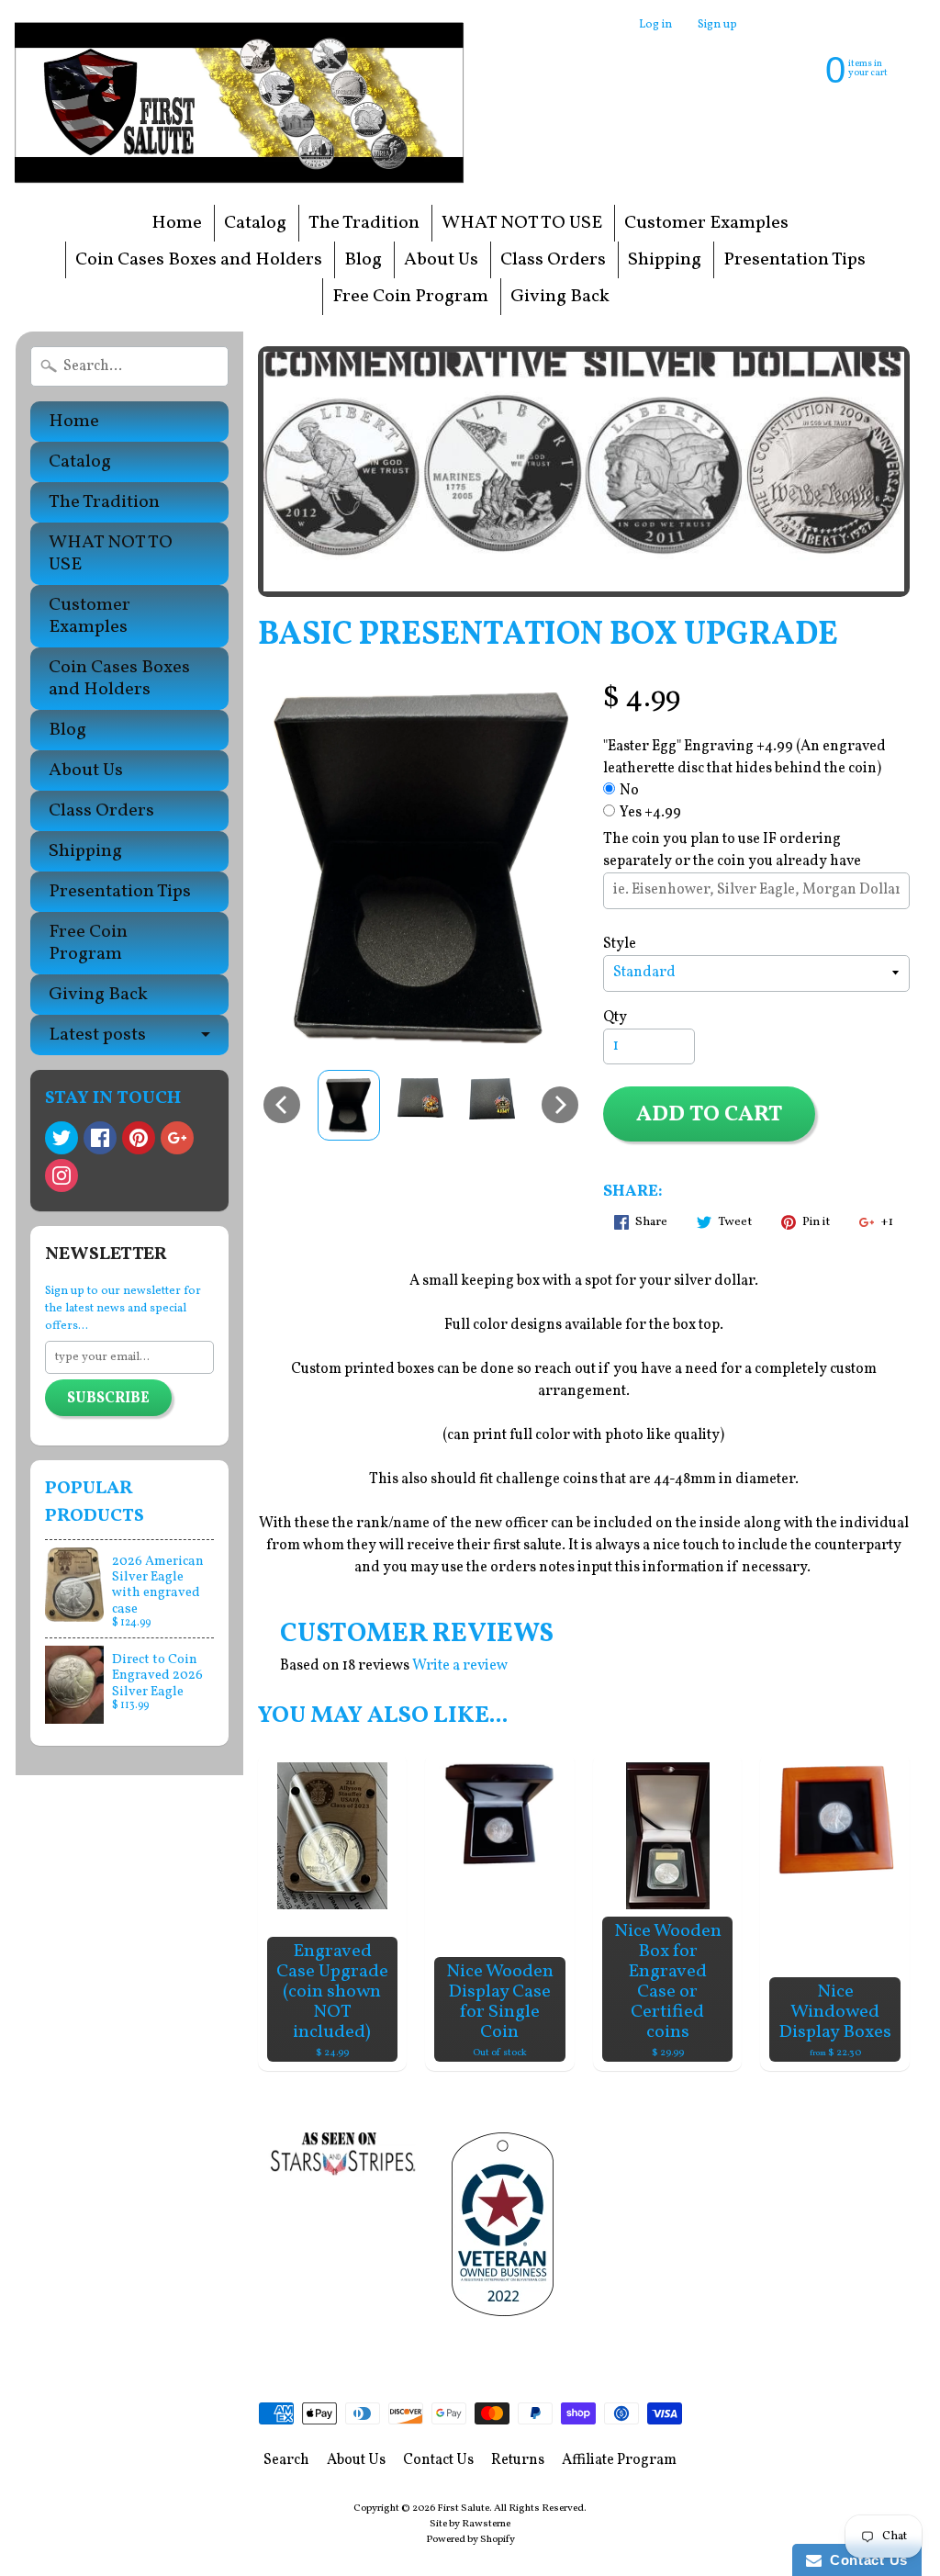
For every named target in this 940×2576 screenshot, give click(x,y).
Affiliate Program (619, 2460)
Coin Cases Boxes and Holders (199, 260)
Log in (655, 25)
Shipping (665, 260)
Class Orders (553, 260)
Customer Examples (706, 223)
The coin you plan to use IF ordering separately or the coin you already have (732, 850)
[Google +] (177, 1138)
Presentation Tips (795, 260)
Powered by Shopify (470, 2539)
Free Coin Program (410, 297)
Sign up (717, 25)
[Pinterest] (139, 1138)
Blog (363, 260)
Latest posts (97, 1035)
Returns (518, 2460)
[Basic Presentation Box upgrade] (349, 1105)
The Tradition (364, 223)
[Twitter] (62, 1138)
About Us (441, 260)
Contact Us (438, 2460)
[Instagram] (62, 1176)
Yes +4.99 (650, 813)
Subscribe (108, 1399)
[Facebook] (100, 1138)
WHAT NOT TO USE (522, 223)
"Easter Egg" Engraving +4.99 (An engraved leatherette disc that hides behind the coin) (744, 758)
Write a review (460, 1666)
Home (177, 223)
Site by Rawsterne (470, 2524)
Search (286, 2460)
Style (620, 944)
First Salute (463, 2508)
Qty (615, 1018)
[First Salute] (244, 102)
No (629, 791)
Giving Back (560, 297)
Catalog (255, 223)
